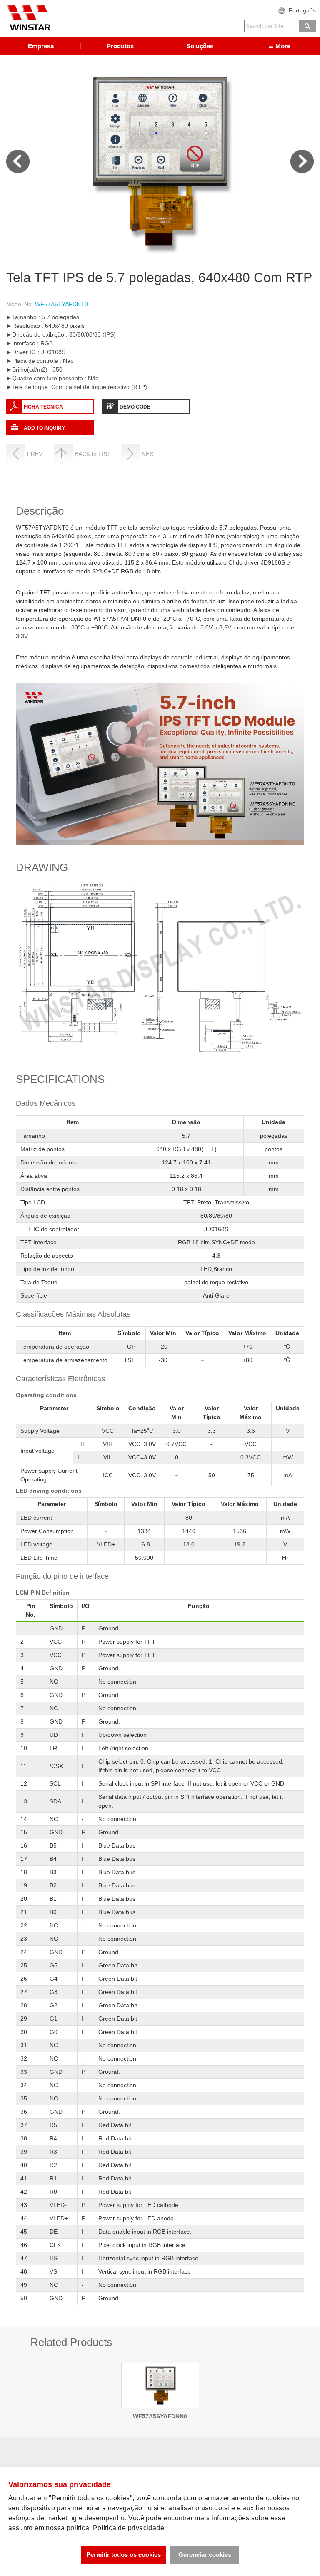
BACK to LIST (93, 454)
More (283, 46)
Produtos (120, 46)
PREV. (35, 454)
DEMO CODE (135, 407)
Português (302, 10)
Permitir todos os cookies (124, 2555)
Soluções (200, 46)
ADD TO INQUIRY (44, 428)
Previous (18, 161)
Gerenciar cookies (205, 2555)
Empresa (41, 46)
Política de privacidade (129, 2528)
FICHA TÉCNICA (43, 407)
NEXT (149, 454)
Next (302, 161)
